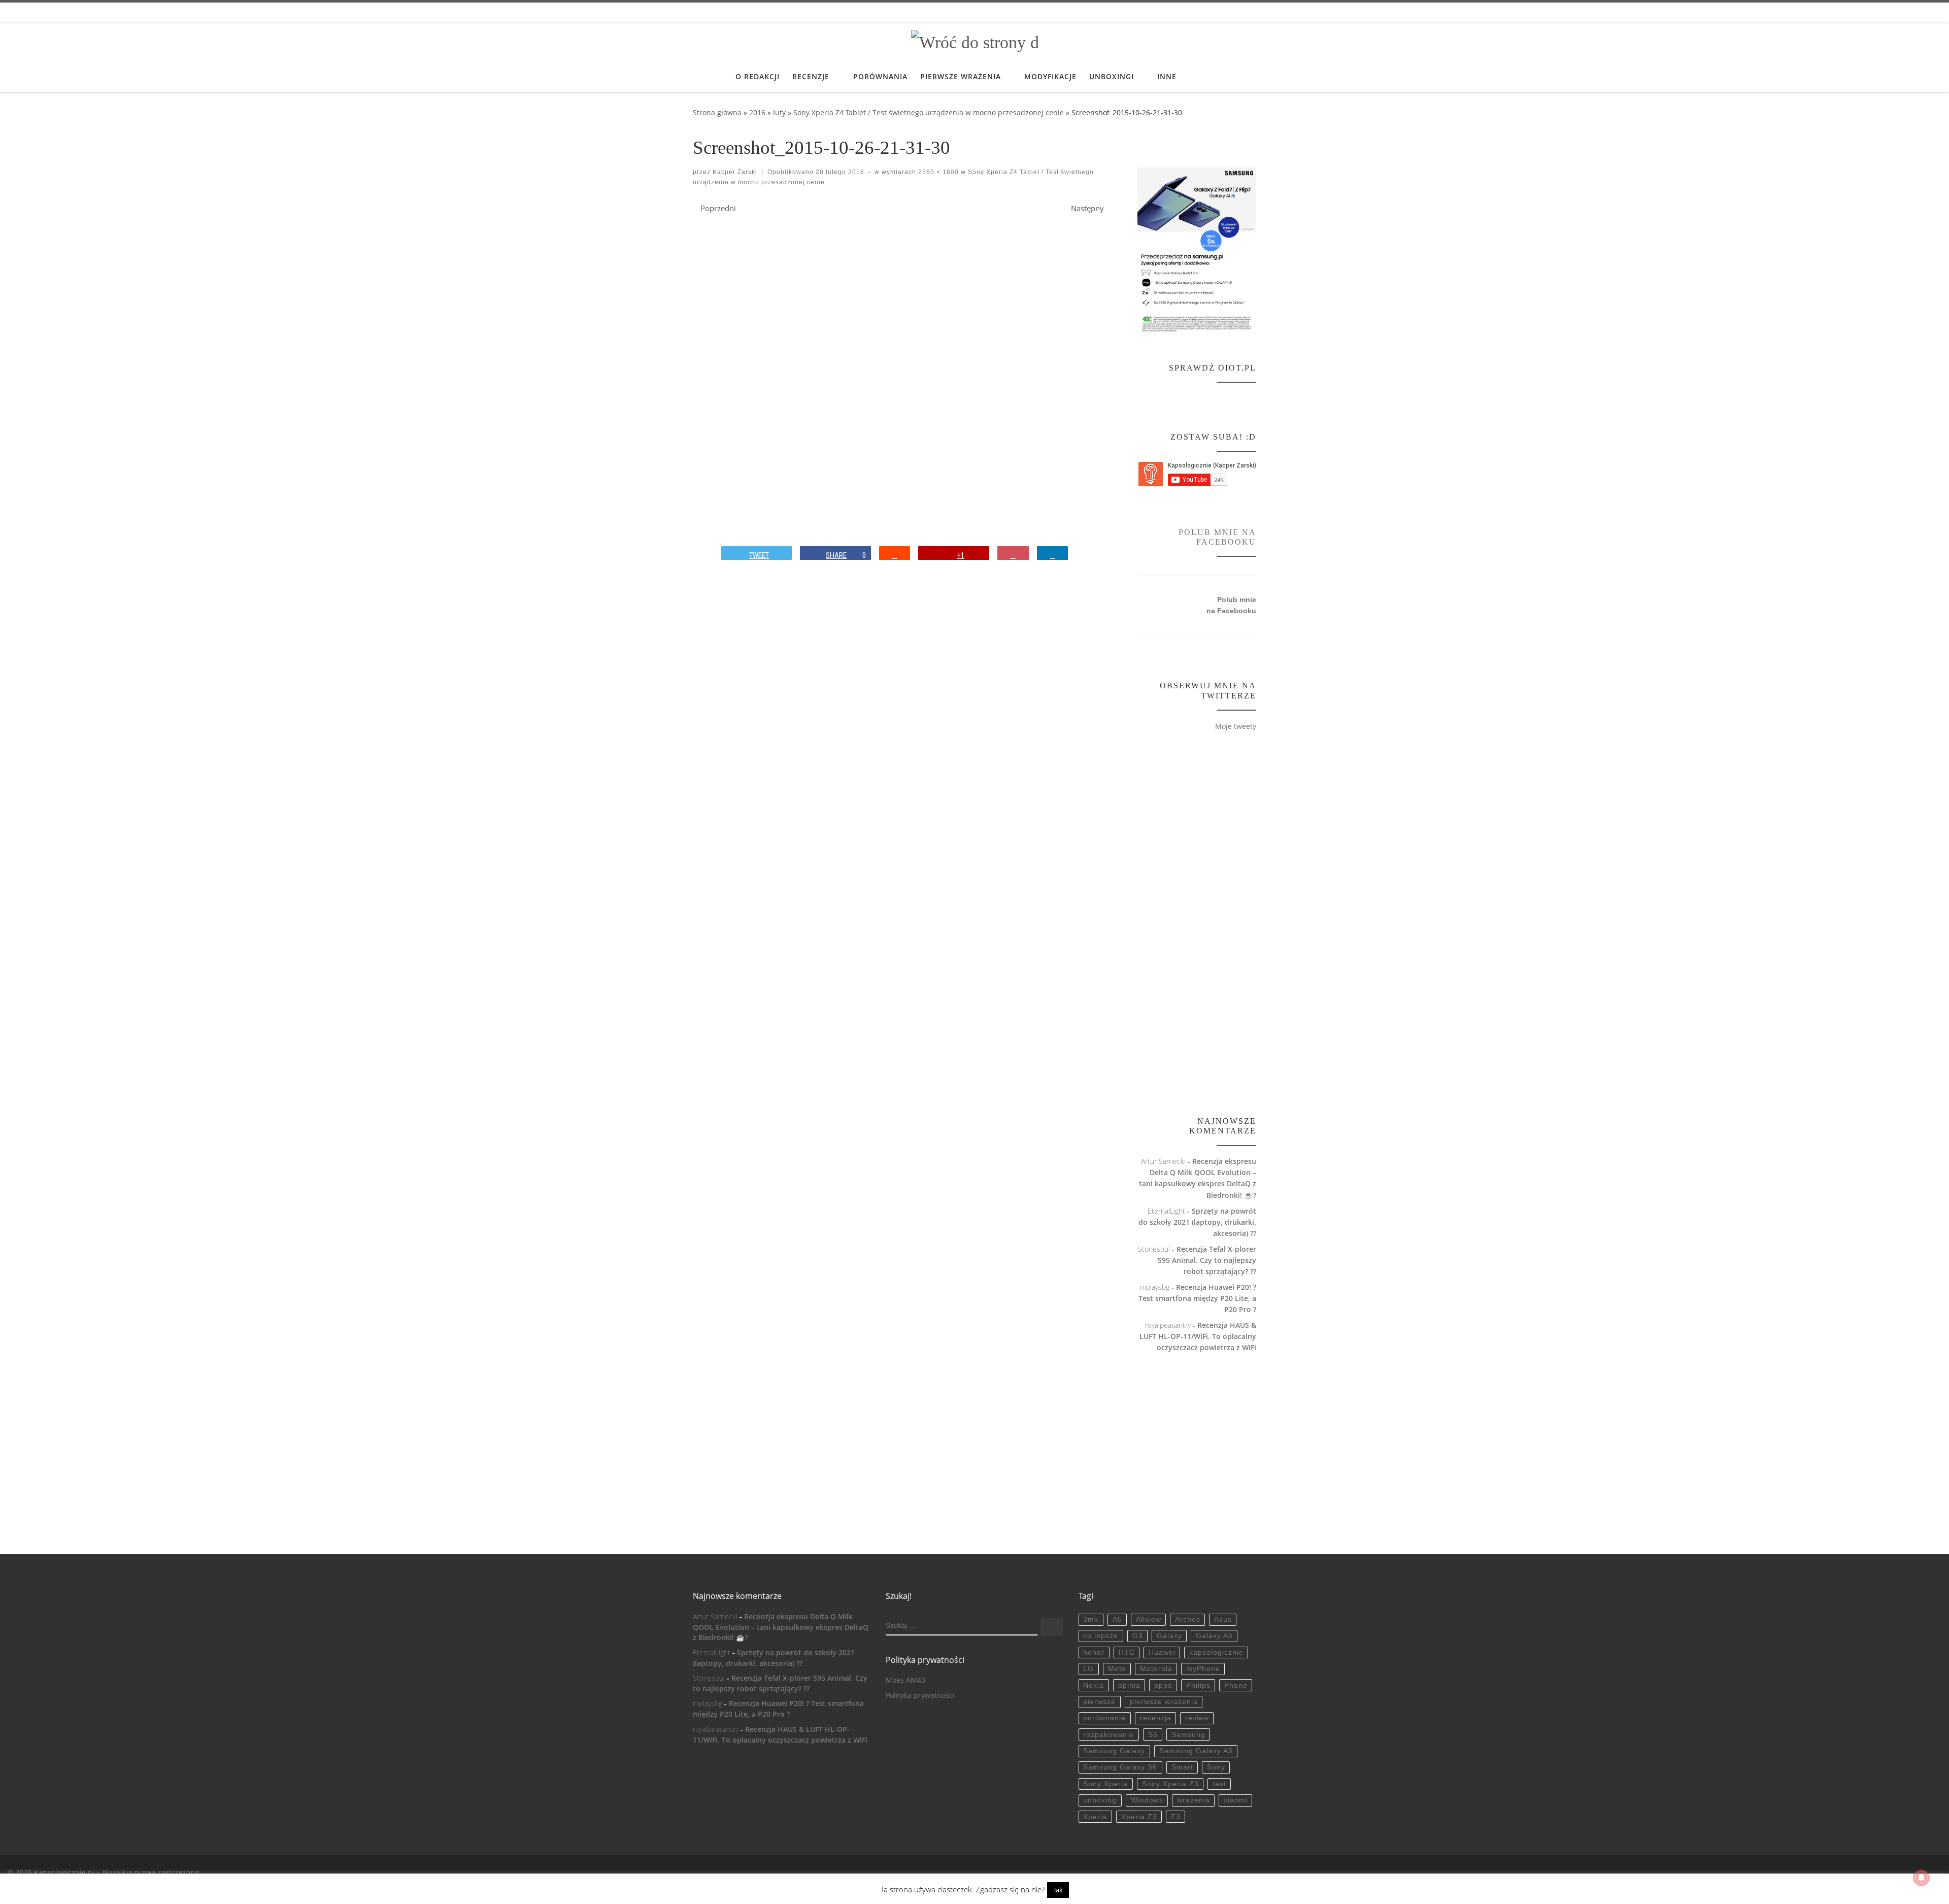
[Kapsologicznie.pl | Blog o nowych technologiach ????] (974, 41)
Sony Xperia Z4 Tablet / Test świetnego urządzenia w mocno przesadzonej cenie (929, 112)
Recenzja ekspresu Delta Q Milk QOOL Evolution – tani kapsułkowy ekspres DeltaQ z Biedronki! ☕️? (781, 1627)
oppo (1163, 1685)
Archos (1188, 1619)
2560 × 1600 (937, 172)
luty (779, 112)
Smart (1182, 1767)
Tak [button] (1058, 1890)
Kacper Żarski (735, 172)
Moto (1117, 1669)
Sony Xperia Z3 (1170, 1784)
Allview (1149, 1619)
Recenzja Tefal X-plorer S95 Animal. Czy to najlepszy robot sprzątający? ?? (1207, 1260)
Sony (1216, 1767)
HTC (1127, 1652)
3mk (1091, 1619)
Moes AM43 (905, 1680)
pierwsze (1099, 1702)
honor (1094, 1652)
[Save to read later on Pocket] (1013, 553)
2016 (757, 112)
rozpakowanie (1108, 1735)
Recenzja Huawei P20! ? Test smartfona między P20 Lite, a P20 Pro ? (1197, 1298)
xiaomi (1236, 1800)
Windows (1147, 1800)
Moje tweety (1236, 726)
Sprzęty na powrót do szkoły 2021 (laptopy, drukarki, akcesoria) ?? (1197, 1222)
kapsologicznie (1216, 1652)
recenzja (1156, 1718)
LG (1088, 1669)
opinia (1129, 1685)
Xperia (1095, 1817)
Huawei (1162, 1652)
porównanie (1104, 1718)
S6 (1153, 1735)
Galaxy (1169, 1636)
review (1197, 1718)
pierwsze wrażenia (1164, 1702)
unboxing (1100, 1800)
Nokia (1094, 1685)
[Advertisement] (1197, 925)
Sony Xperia (1105, 1784)
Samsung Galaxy (1114, 1751)
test (1219, 1784)
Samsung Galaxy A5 (1196, 1751)
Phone (1236, 1685)
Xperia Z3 (1139, 1817)
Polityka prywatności (920, 1695)
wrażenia (1194, 1800)
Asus (1223, 1619)
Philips (1198, 1685)
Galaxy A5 (1214, 1636)
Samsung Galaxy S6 (1120, 1767)
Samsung (1188, 1735)
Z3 (1176, 1817)
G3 (1138, 1636)
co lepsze (1101, 1636)
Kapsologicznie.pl (64, 1872)
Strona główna (717, 112)
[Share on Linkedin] (1053, 553)
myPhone (1203, 1669)
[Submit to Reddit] (895, 553)
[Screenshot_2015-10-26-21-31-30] (936, 374)
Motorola (1156, 1669)
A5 (1117, 1619)
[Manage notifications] (1922, 1878)
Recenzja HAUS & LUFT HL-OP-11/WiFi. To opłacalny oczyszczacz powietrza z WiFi (1198, 1336)
